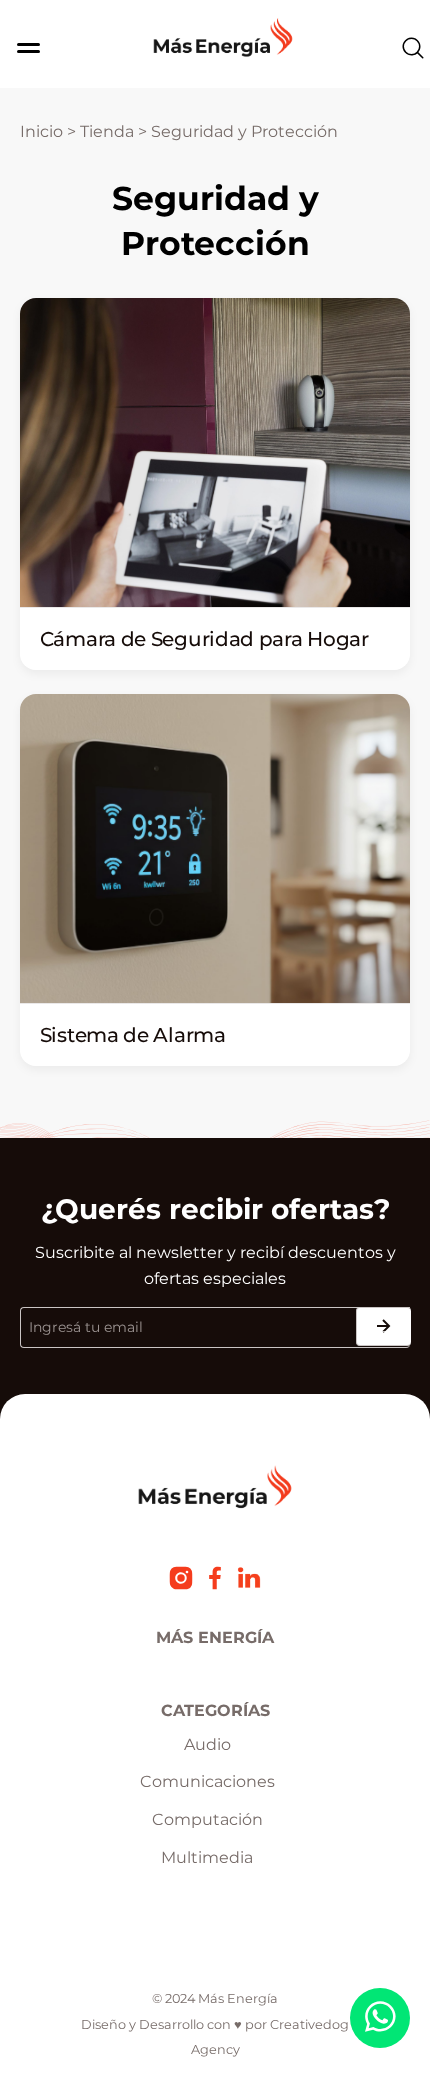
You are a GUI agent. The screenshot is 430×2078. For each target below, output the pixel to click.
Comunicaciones (207, 1781)
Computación (207, 1819)
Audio (207, 1744)
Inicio (41, 131)
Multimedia (207, 1857)
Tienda (107, 131)
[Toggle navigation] (22, 48)
